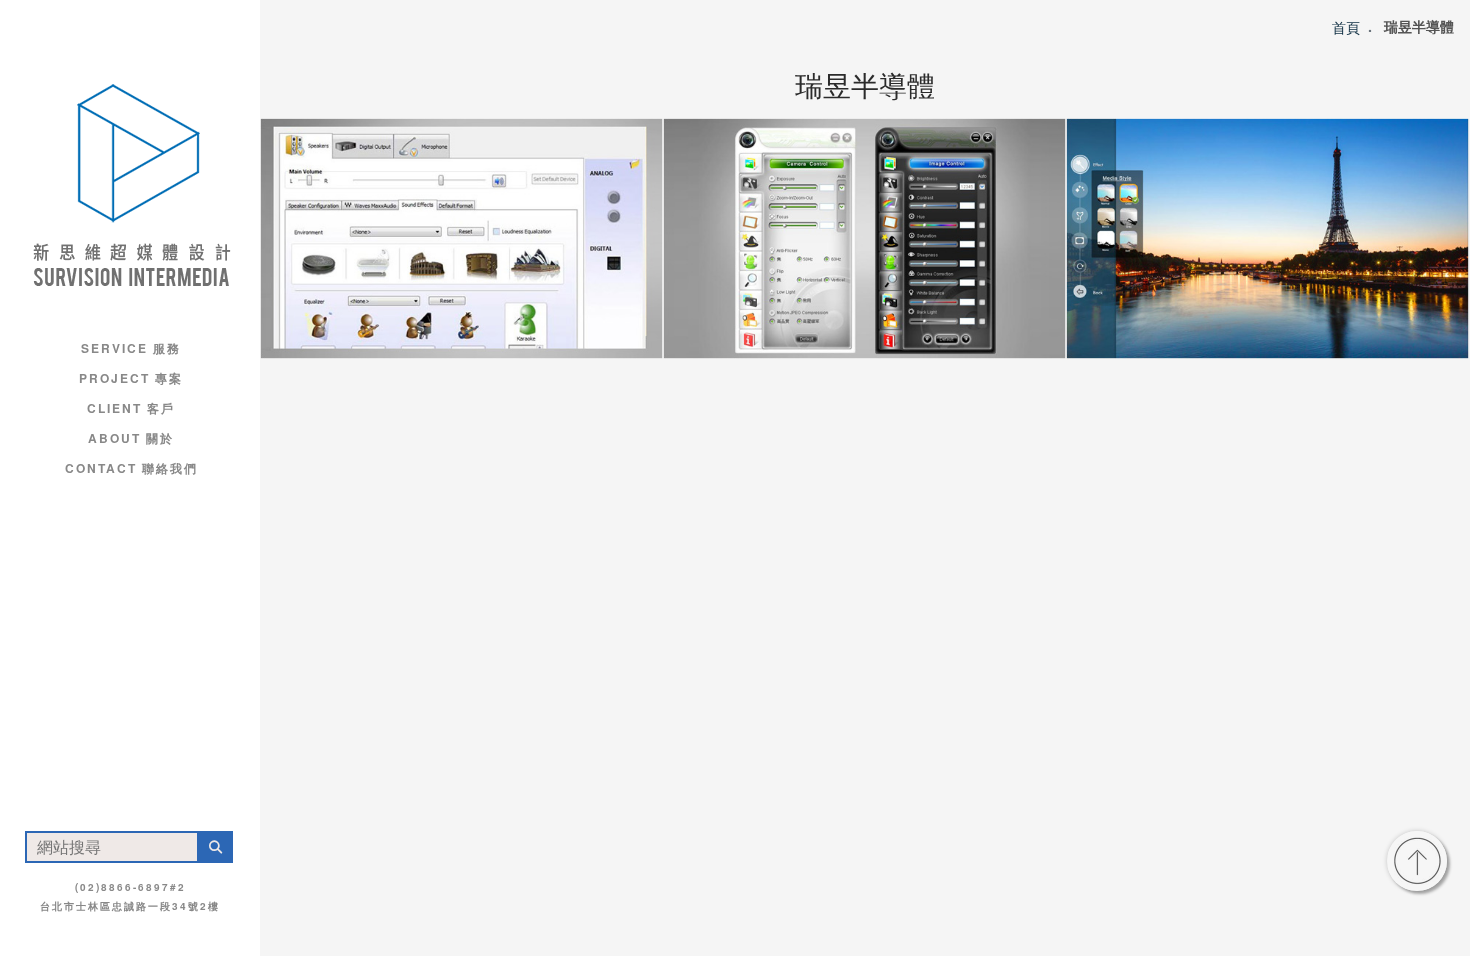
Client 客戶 (131, 408)
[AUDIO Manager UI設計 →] (461, 238)
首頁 (1346, 26)
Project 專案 (131, 378)
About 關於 (131, 438)
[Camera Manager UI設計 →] (1267, 238)
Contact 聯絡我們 (131, 468)
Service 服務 (131, 348)
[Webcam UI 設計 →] (864, 238)
